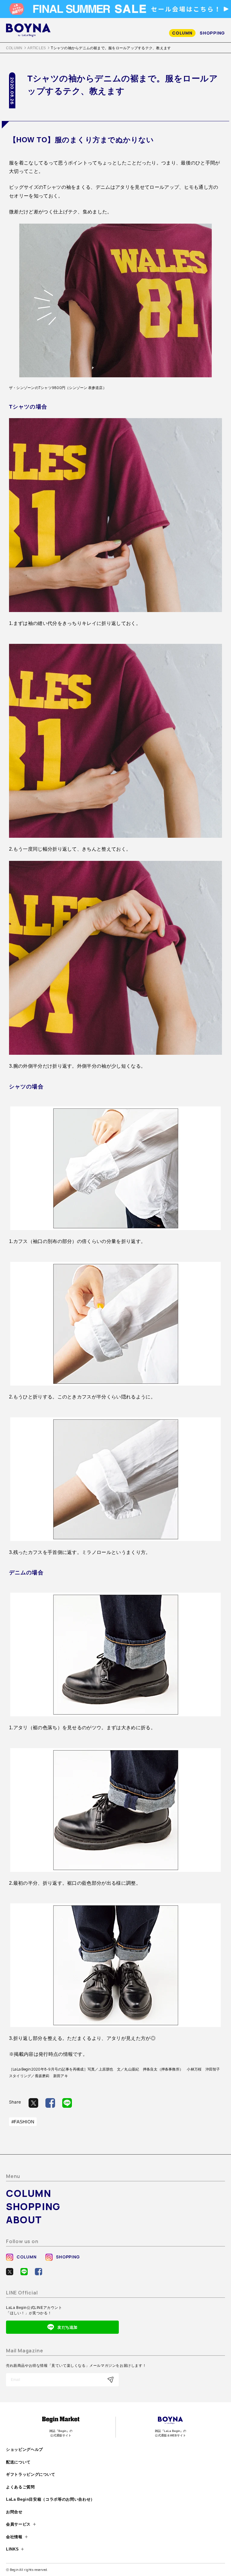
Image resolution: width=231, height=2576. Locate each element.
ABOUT (24, 2220)
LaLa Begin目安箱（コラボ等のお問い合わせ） (50, 2499)
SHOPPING (212, 33)
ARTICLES (37, 48)
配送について (18, 2462)
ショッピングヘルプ (25, 2449)
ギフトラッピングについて (31, 2474)
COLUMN (182, 33)
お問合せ (14, 2512)
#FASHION (23, 2122)
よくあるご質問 (20, 2487)
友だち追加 (67, 2327)
